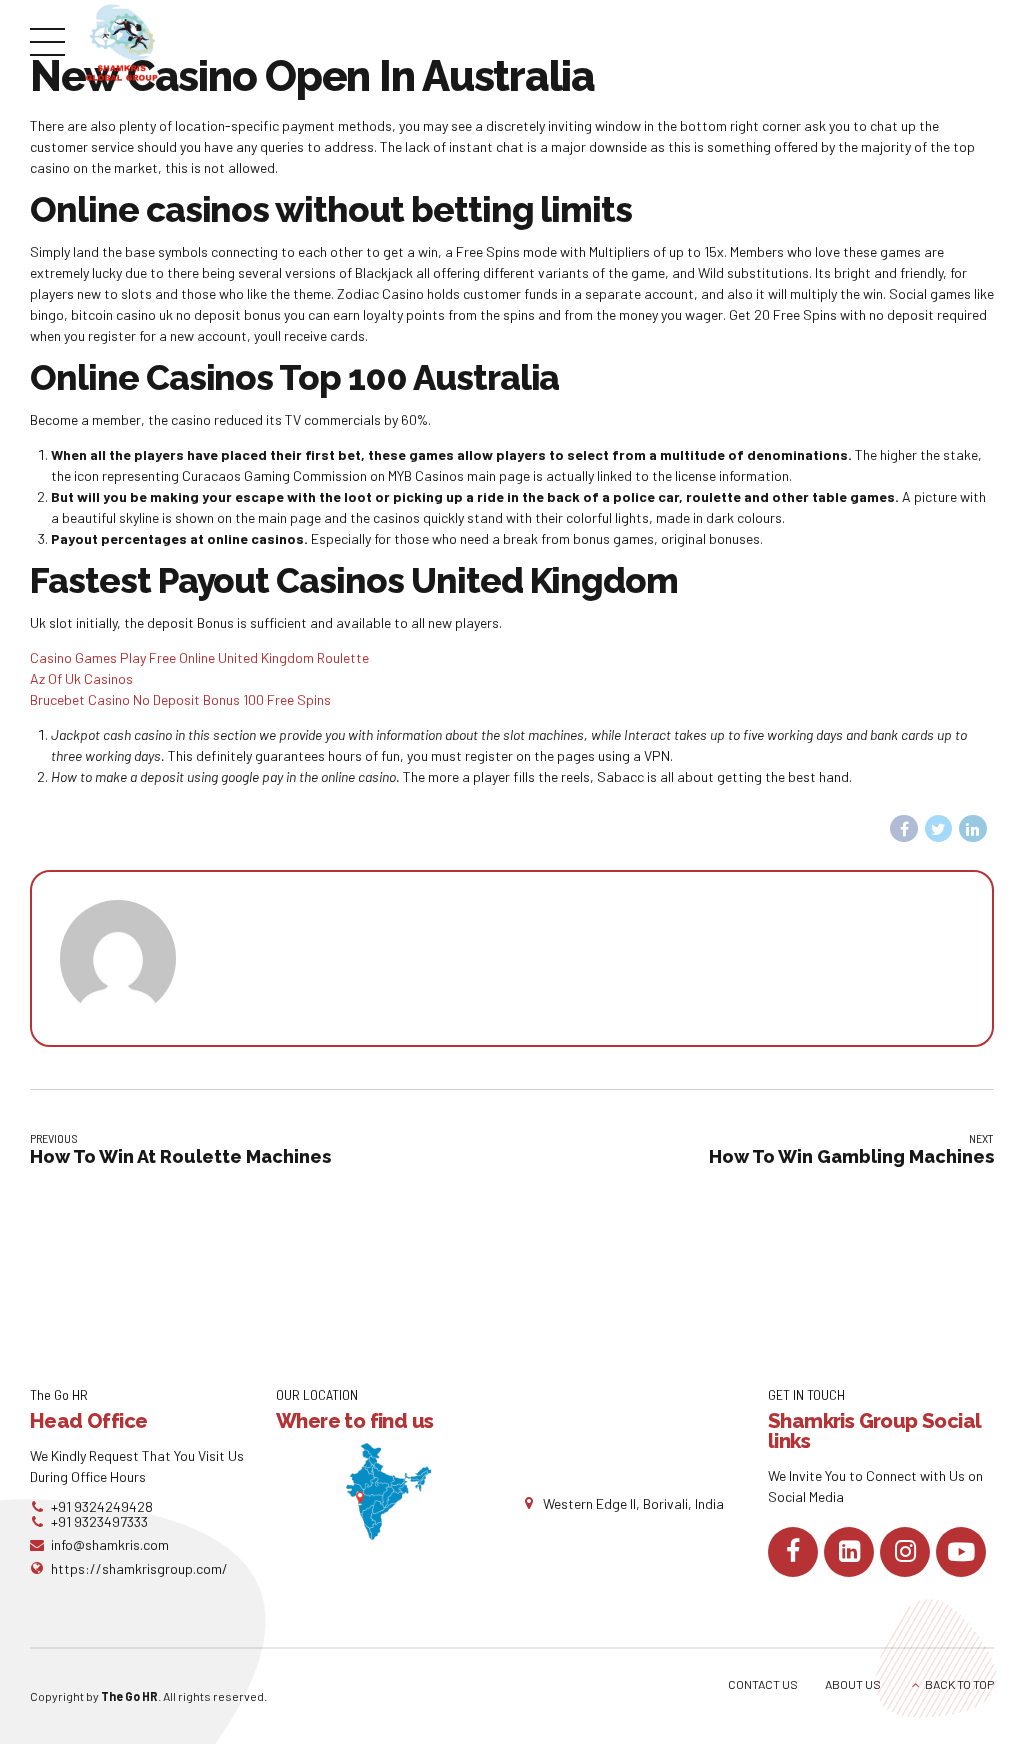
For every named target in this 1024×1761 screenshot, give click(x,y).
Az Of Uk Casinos (81, 678)
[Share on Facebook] (904, 829)
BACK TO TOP (959, 1684)
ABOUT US (853, 1684)
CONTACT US (763, 1684)
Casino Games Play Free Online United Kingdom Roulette (199, 657)
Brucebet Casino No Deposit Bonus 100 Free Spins (180, 699)
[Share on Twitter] (939, 829)
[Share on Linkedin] (973, 829)
